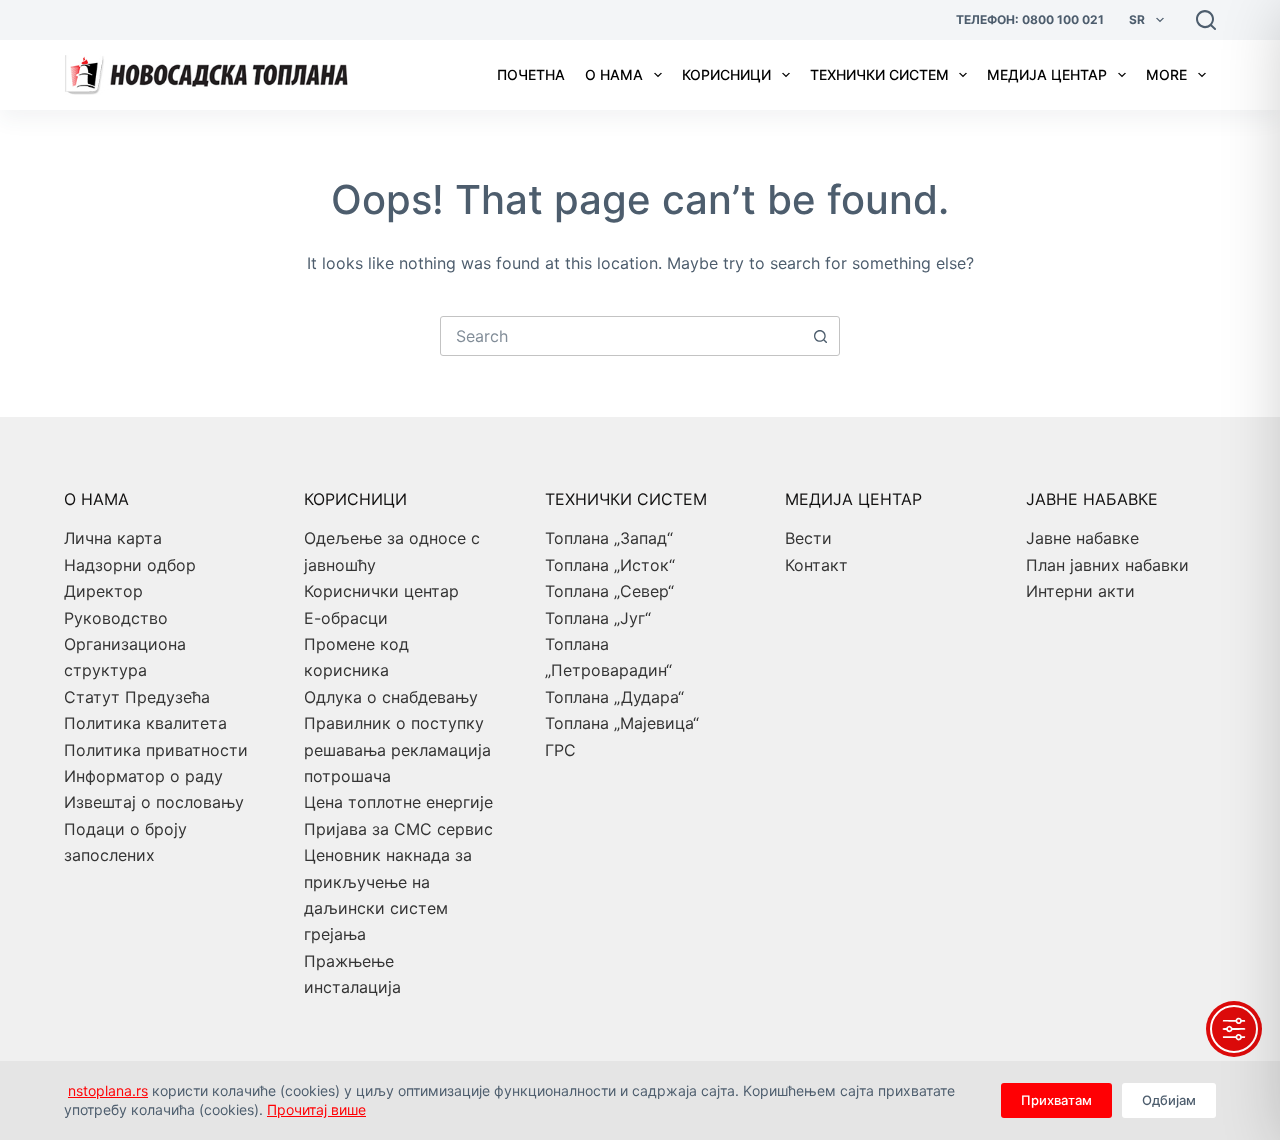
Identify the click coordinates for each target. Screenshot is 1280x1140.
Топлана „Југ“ (598, 618)
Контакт (816, 565)
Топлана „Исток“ (610, 565)
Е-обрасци (346, 618)
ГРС (560, 750)
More (1166, 74)
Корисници (726, 74)
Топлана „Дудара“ (614, 697)
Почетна (531, 74)
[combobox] (621, 336)
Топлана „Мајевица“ (622, 723)
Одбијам (1169, 1100)
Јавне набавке (1082, 538)
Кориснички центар (381, 591)
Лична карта (113, 538)
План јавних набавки (1107, 565)
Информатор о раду (143, 776)
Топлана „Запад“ (609, 538)
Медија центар (1047, 74)
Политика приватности (156, 750)
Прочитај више (316, 1109)
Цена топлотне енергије (398, 802)
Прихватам (1056, 1100)
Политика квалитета (145, 723)
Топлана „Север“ (609, 591)
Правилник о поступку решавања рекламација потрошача (397, 749)
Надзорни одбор (130, 565)
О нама (614, 74)
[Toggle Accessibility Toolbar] (1234, 1029)
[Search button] (820, 336)
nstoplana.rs (108, 1090)
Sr (1137, 19)
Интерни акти (1080, 591)
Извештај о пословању (154, 802)
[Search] (1206, 20)
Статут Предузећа (137, 697)
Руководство (116, 618)
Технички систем (879, 74)
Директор (103, 591)
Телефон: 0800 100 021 (1030, 19)
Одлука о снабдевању (391, 697)
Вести (808, 538)
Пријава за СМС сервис (398, 829)
